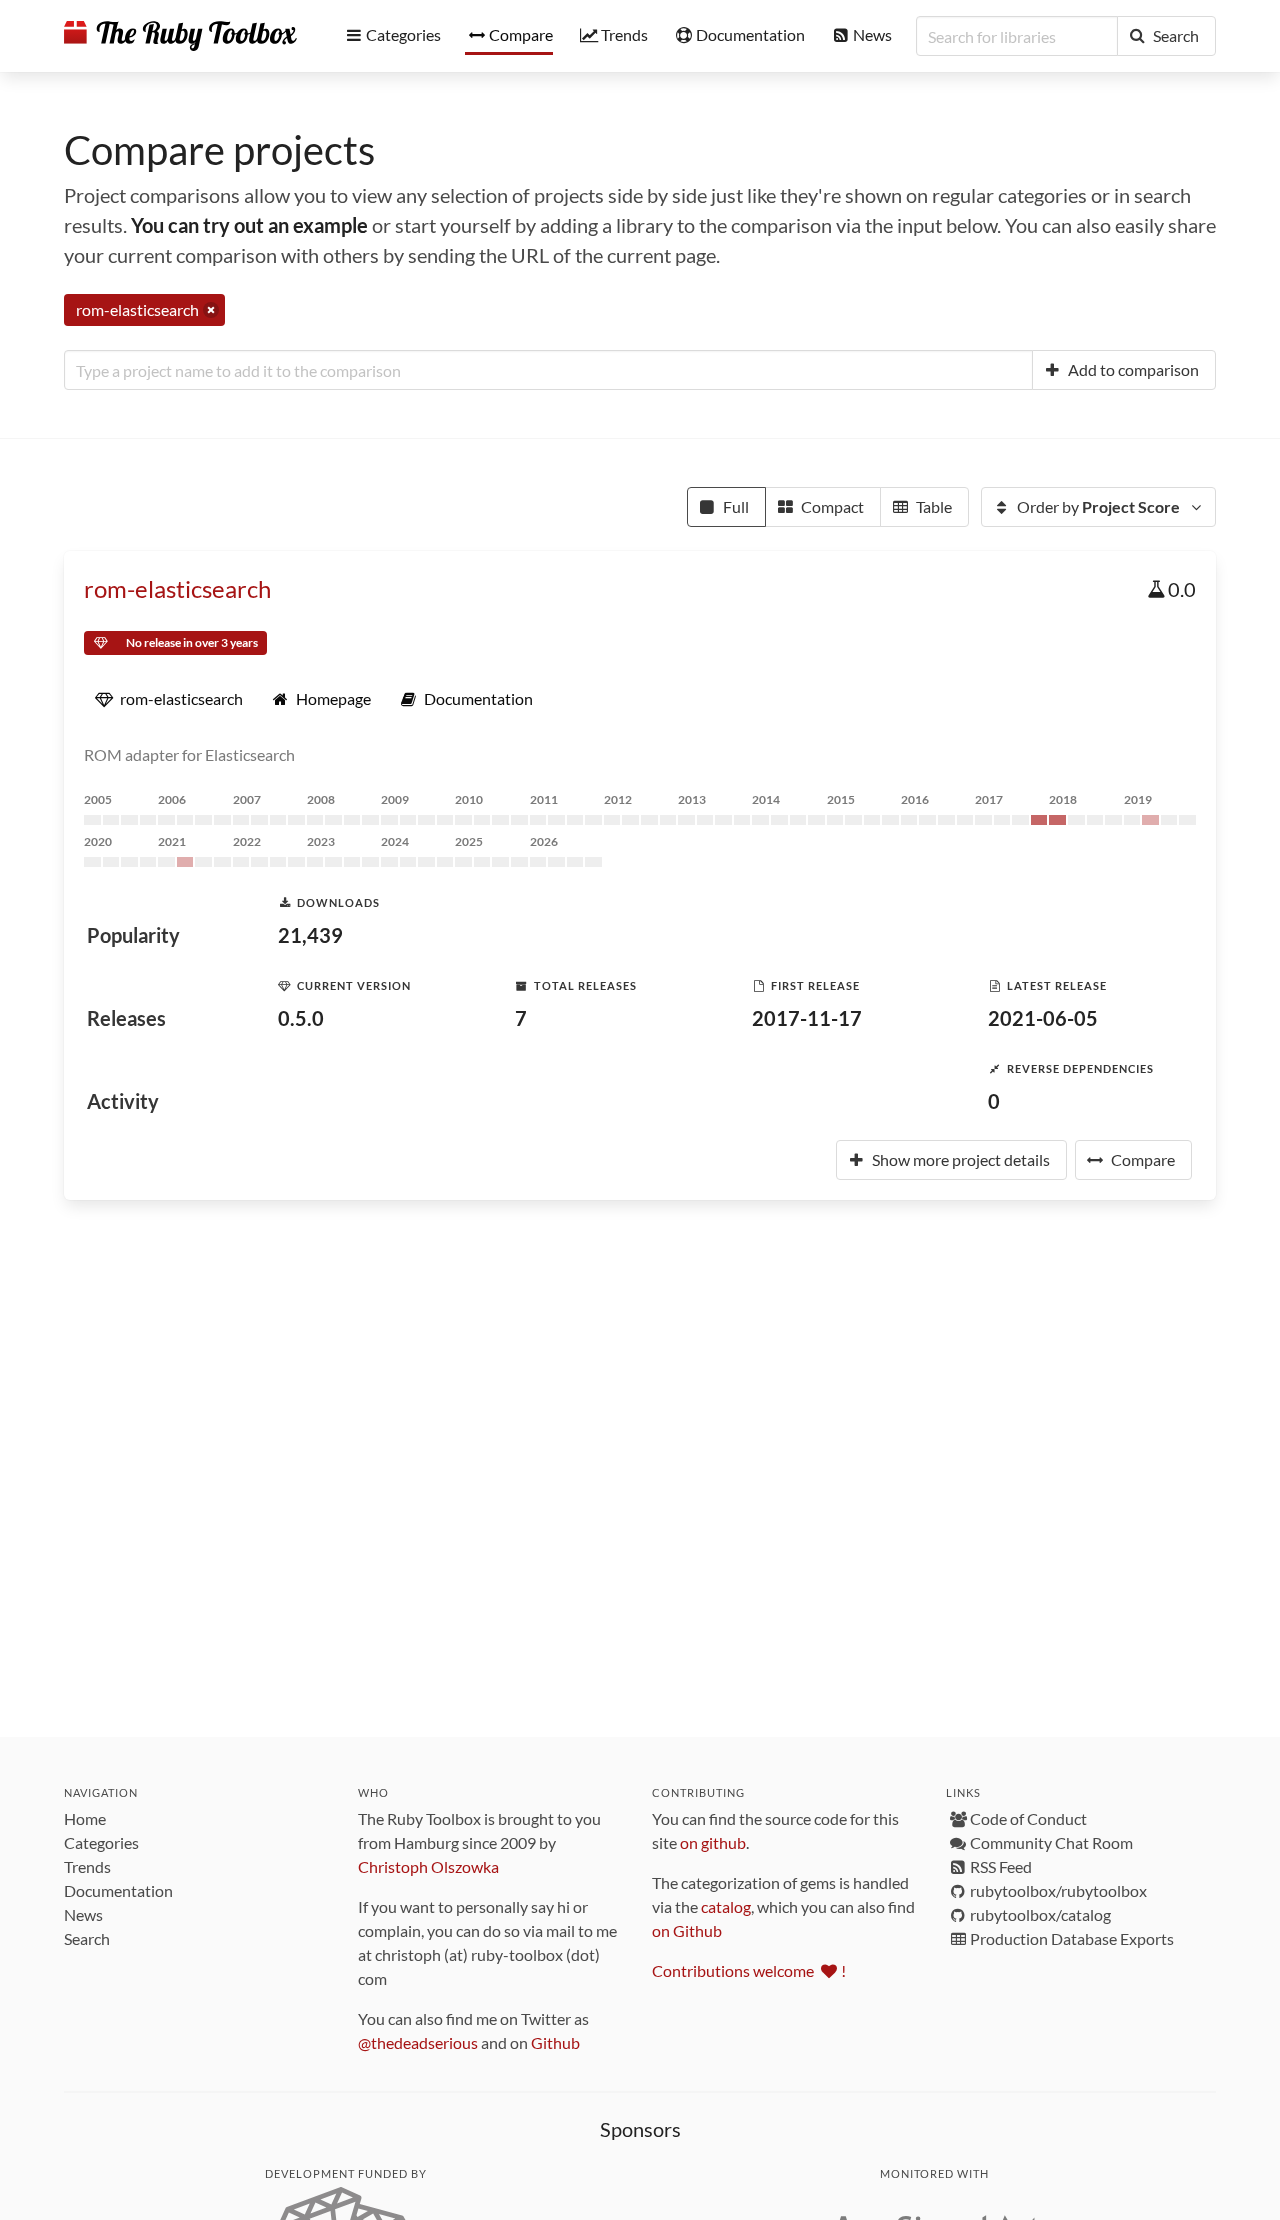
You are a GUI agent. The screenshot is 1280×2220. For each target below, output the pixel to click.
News (83, 1914)
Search (87, 1938)
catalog (726, 1906)
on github (713, 1842)
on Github (687, 1930)
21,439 (310, 935)
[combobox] (548, 370)
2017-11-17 (807, 1018)
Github (555, 2042)
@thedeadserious (418, 2042)
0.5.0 (301, 1018)
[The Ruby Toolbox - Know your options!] (180, 36)
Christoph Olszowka (428, 1866)
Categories (101, 1842)
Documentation (118, 1890)
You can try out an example (249, 225)
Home (85, 1818)
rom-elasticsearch (177, 588)
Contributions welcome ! (749, 1970)
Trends (87, 1866)
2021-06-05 (1043, 1018)
